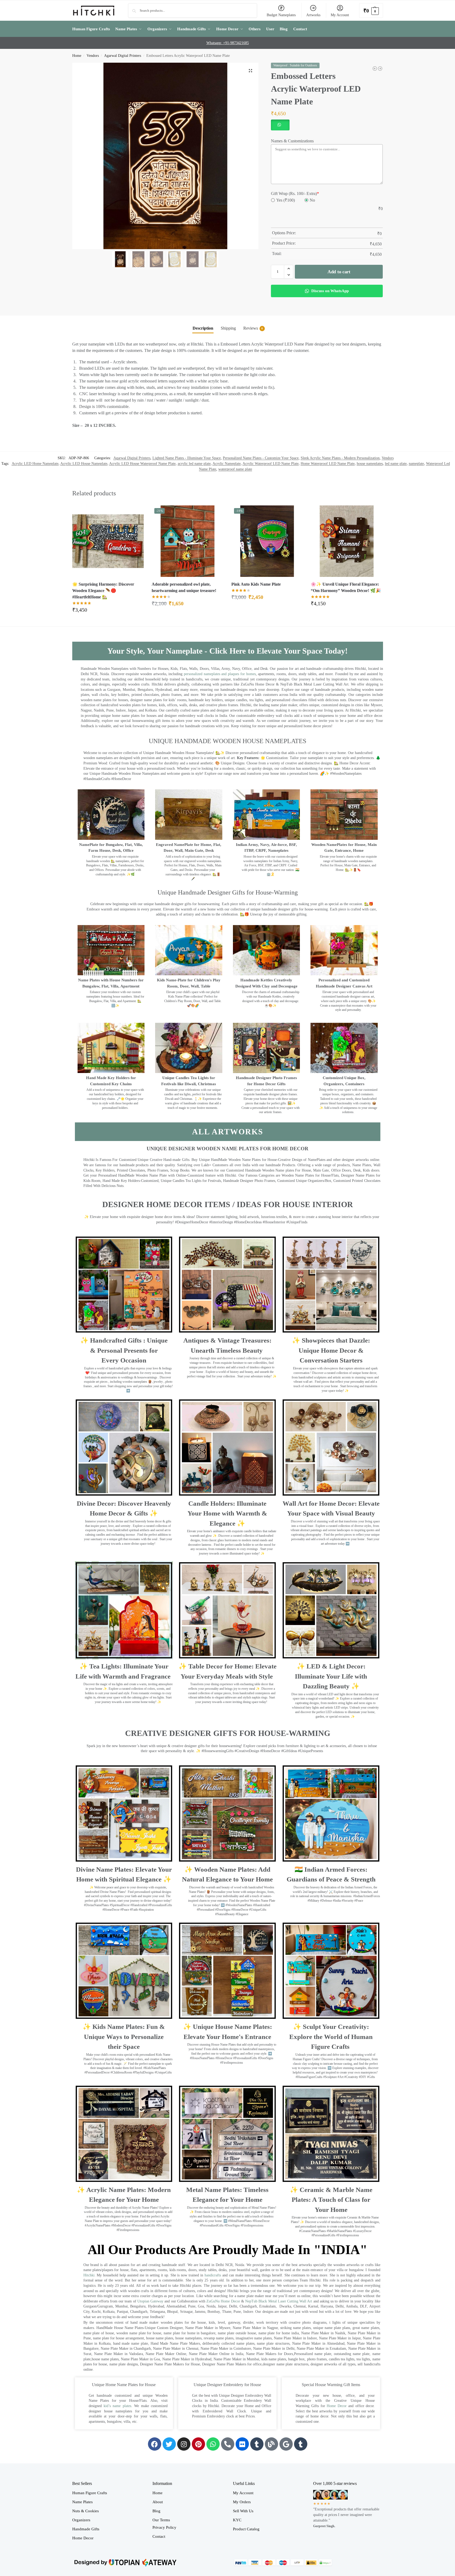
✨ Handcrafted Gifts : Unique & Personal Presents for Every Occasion (124, 1350)
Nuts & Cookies (86, 2511)
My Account (340, 15)
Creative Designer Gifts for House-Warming (228, 1733)
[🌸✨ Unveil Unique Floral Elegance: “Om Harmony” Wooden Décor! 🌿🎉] (347, 541)
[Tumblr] (257, 2444)
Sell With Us (243, 2511)
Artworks (313, 15)
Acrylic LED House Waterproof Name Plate (142, 464)
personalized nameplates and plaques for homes (220, 674)
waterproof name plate (235, 469)
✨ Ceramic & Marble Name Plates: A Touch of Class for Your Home (331, 2200)
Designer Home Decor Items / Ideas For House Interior (228, 1204)
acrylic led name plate (194, 464)
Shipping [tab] (228, 328)
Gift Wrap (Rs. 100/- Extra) (295, 193)
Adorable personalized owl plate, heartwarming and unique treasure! (184, 587)
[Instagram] (184, 2444)
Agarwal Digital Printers (123, 56)
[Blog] (271, 2444)
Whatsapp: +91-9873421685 (228, 43)
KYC (237, 2520)
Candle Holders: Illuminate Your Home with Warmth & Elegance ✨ (227, 1513)
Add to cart (339, 272)
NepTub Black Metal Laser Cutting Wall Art (279, 2301)
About (158, 2502)
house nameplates (370, 464)
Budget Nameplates (281, 15)
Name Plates (82, 2502)
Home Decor (337, 2406)
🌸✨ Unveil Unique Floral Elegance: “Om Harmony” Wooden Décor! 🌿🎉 (346, 587)
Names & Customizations (292, 141)
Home (77, 56)
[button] (371, 10)
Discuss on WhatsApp (329, 291)
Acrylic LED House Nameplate (84, 464)
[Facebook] (155, 2444)
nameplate (416, 464)
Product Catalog (246, 2529)
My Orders (242, 2502)
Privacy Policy (164, 2527)
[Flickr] (242, 2444)
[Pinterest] (198, 2444)
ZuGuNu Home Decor (223, 2301)
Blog (156, 2511)
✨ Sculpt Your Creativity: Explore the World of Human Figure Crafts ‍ (331, 2037)
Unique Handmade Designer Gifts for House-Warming (228, 892)
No (312, 200)
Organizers (81, 2520)
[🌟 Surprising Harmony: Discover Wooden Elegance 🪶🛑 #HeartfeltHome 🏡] (108, 541)
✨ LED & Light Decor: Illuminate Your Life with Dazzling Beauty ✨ (331, 1676)
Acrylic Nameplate (227, 464)
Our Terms (161, 2520)
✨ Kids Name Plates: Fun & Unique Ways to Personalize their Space (124, 2037)
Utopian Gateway (150, 2301)
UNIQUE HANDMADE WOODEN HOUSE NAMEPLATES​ (227, 741)
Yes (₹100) (286, 200)
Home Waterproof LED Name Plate (328, 464)
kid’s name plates (117, 2406)
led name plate (396, 464)
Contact (159, 2536)
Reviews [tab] (253, 328)
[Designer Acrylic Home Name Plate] (380, 69)
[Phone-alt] (228, 2444)
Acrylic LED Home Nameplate (35, 464)
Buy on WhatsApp (110, 612)
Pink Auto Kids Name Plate (256, 584)
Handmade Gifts (86, 2529)
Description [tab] (203, 328)
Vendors (93, 56)
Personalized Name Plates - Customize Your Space (261, 458)
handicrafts (213, 2275)
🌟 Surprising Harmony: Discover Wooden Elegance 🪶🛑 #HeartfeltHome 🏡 (103, 591)
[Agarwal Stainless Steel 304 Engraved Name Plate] (375, 69)
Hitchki (89, 2275)
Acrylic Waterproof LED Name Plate (271, 464)
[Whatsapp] (213, 2444)
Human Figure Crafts (90, 2493)
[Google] (286, 2444)
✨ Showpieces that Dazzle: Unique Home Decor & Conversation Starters (331, 1350)
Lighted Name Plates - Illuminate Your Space (187, 458)
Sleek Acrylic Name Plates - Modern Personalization (340, 458)
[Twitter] (169, 2444)
